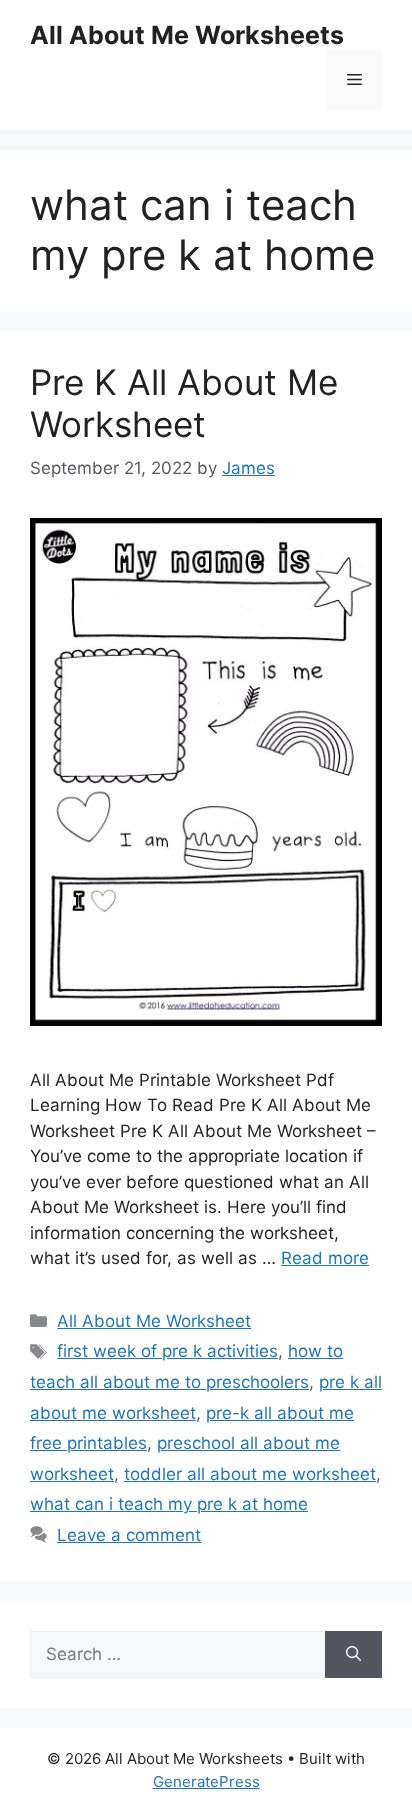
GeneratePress (206, 1781)
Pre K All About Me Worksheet (184, 403)
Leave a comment (129, 1535)
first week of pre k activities (167, 1351)
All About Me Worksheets (187, 35)
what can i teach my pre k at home (169, 1504)
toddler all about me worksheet (250, 1474)
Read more (325, 1258)
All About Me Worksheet (154, 1321)
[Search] (353, 1655)
